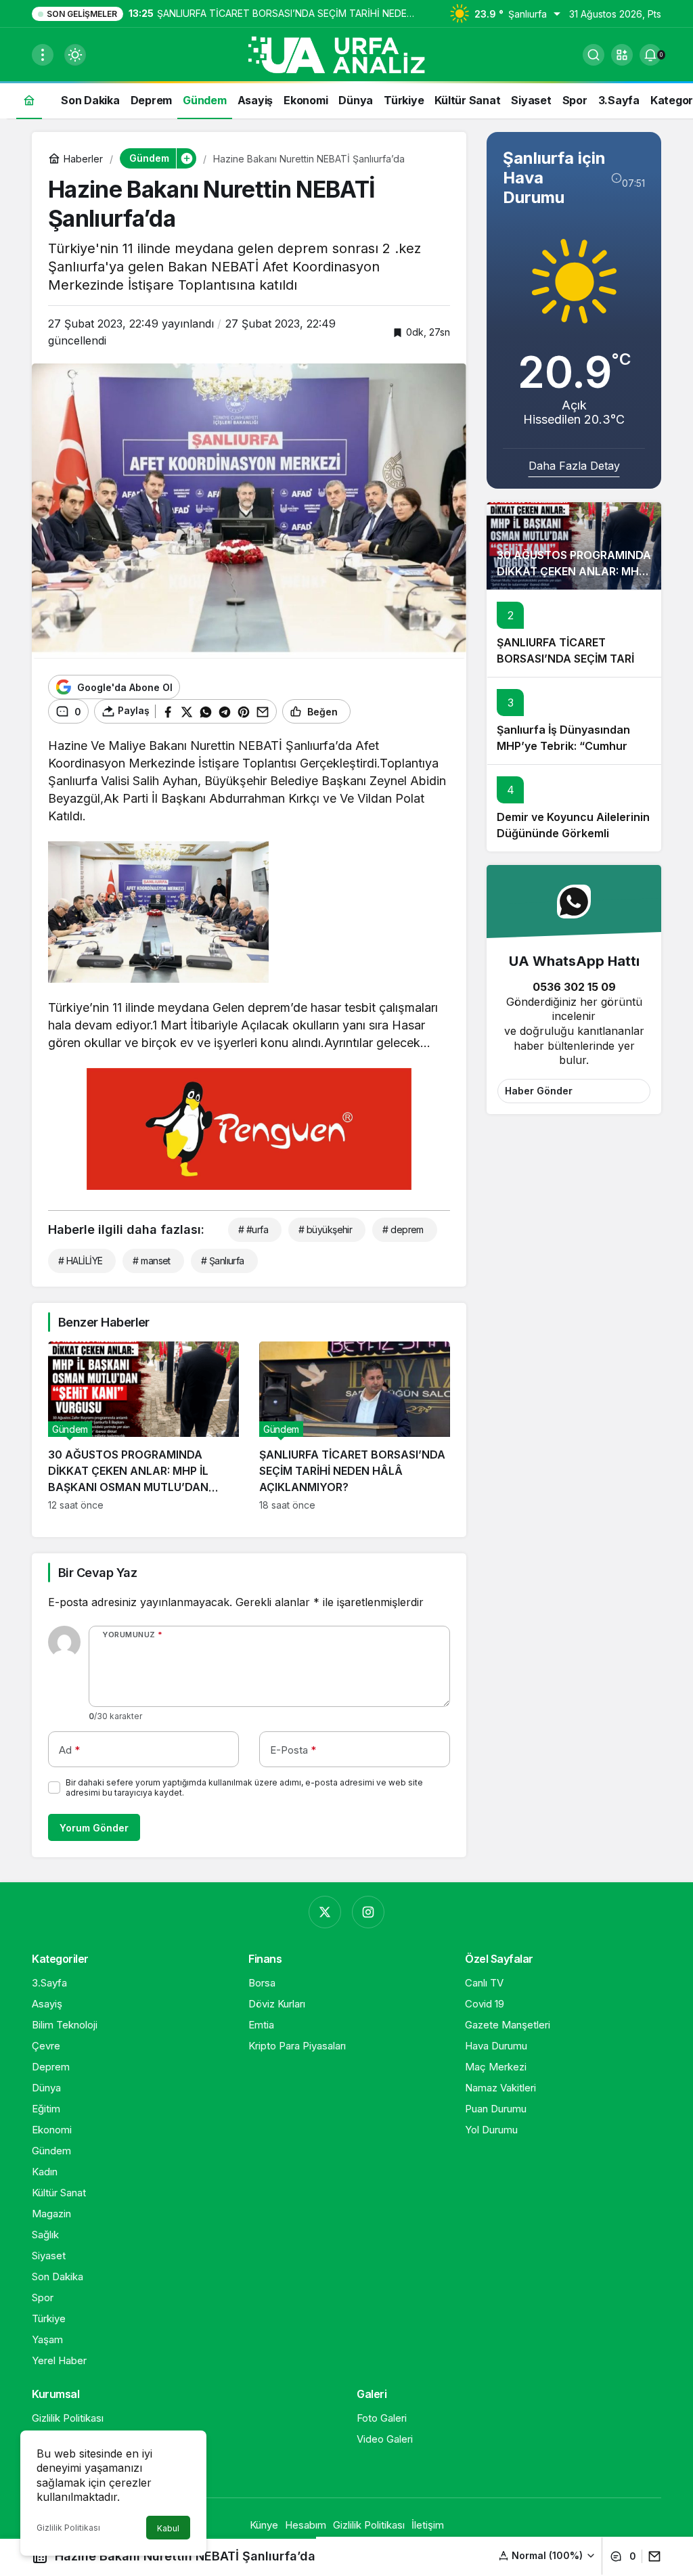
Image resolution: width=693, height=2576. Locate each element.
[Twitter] (325, 1912)
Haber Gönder (539, 1091)
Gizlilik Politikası (68, 2528)
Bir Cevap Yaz (97, 1573)
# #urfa (253, 1229)
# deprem (403, 1229)
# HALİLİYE (80, 1261)
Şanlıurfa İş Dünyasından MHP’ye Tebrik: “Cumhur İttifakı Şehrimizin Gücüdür (567, 746)
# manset (152, 1261)
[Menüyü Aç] (43, 55)
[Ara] (594, 55)
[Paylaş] (651, 2556)
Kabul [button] (168, 2528)
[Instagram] (368, 1912)
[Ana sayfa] (29, 100)
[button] (622, 55)
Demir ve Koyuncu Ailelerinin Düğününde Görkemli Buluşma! (573, 833)
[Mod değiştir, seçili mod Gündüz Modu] (75, 55)
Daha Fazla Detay (574, 466)
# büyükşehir (325, 1229)
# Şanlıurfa (223, 1261)
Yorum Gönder (94, 1828)
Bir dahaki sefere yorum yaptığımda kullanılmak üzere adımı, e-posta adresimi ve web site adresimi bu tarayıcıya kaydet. (244, 1787)
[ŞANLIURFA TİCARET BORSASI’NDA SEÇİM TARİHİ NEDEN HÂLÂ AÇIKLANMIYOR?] (355, 1426)
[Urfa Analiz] (346, 53)
